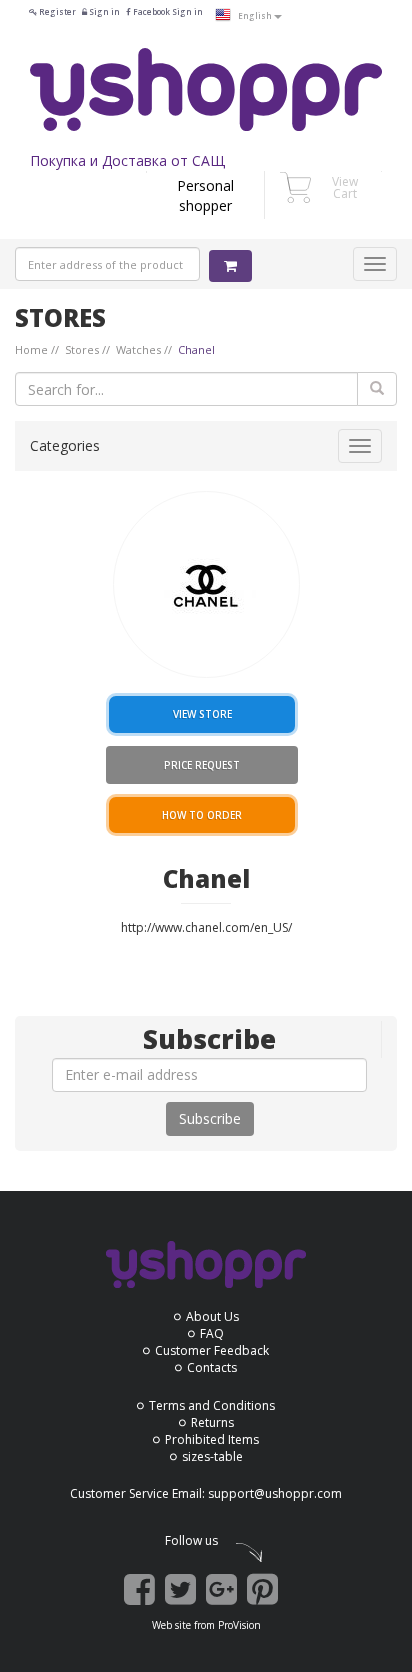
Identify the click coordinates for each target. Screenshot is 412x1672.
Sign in (103, 11)
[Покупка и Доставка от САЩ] (206, 89)
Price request (202, 765)
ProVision (239, 1625)
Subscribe (210, 1118)
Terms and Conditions (212, 1405)
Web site (171, 1625)
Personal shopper (205, 195)
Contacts (212, 1367)
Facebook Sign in (167, 11)
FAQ (212, 1333)
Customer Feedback (212, 1350)
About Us (212, 1316)
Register (56, 11)
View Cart (345, 187)
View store (202, 714)
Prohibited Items (212, 1439)
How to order (202, 815)
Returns (212, 1422)
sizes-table (212, 1456)
